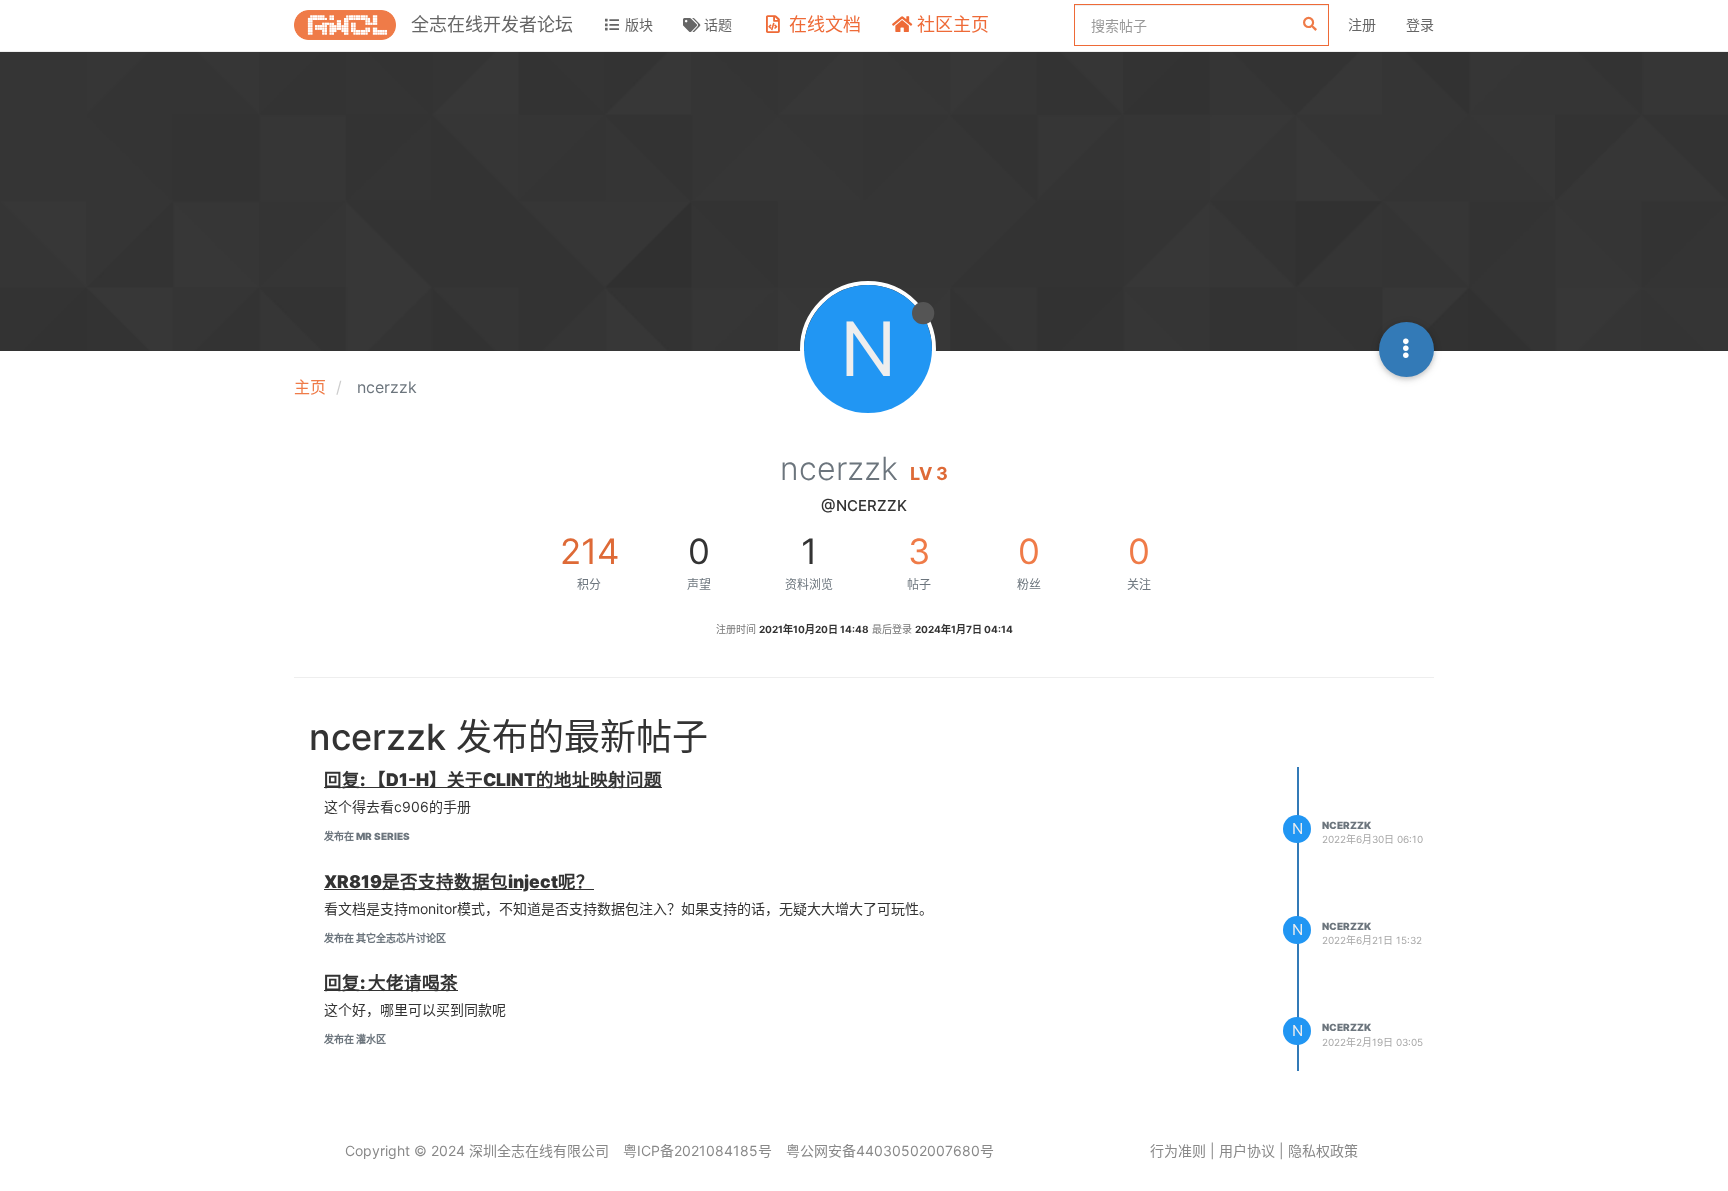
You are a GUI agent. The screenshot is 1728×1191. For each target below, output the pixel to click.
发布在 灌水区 (355, 1039)
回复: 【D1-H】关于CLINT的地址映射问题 (493, 779)
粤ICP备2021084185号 (697, 1150)
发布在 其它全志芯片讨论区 (385, 938)
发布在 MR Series (367, 836)
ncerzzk (1346, 825)
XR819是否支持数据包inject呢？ (459, 881)
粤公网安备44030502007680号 (890, 1150)
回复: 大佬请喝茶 (391, 982)
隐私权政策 (1323, 1150)
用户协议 (1247, 1150)
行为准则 (1178, 1150)
